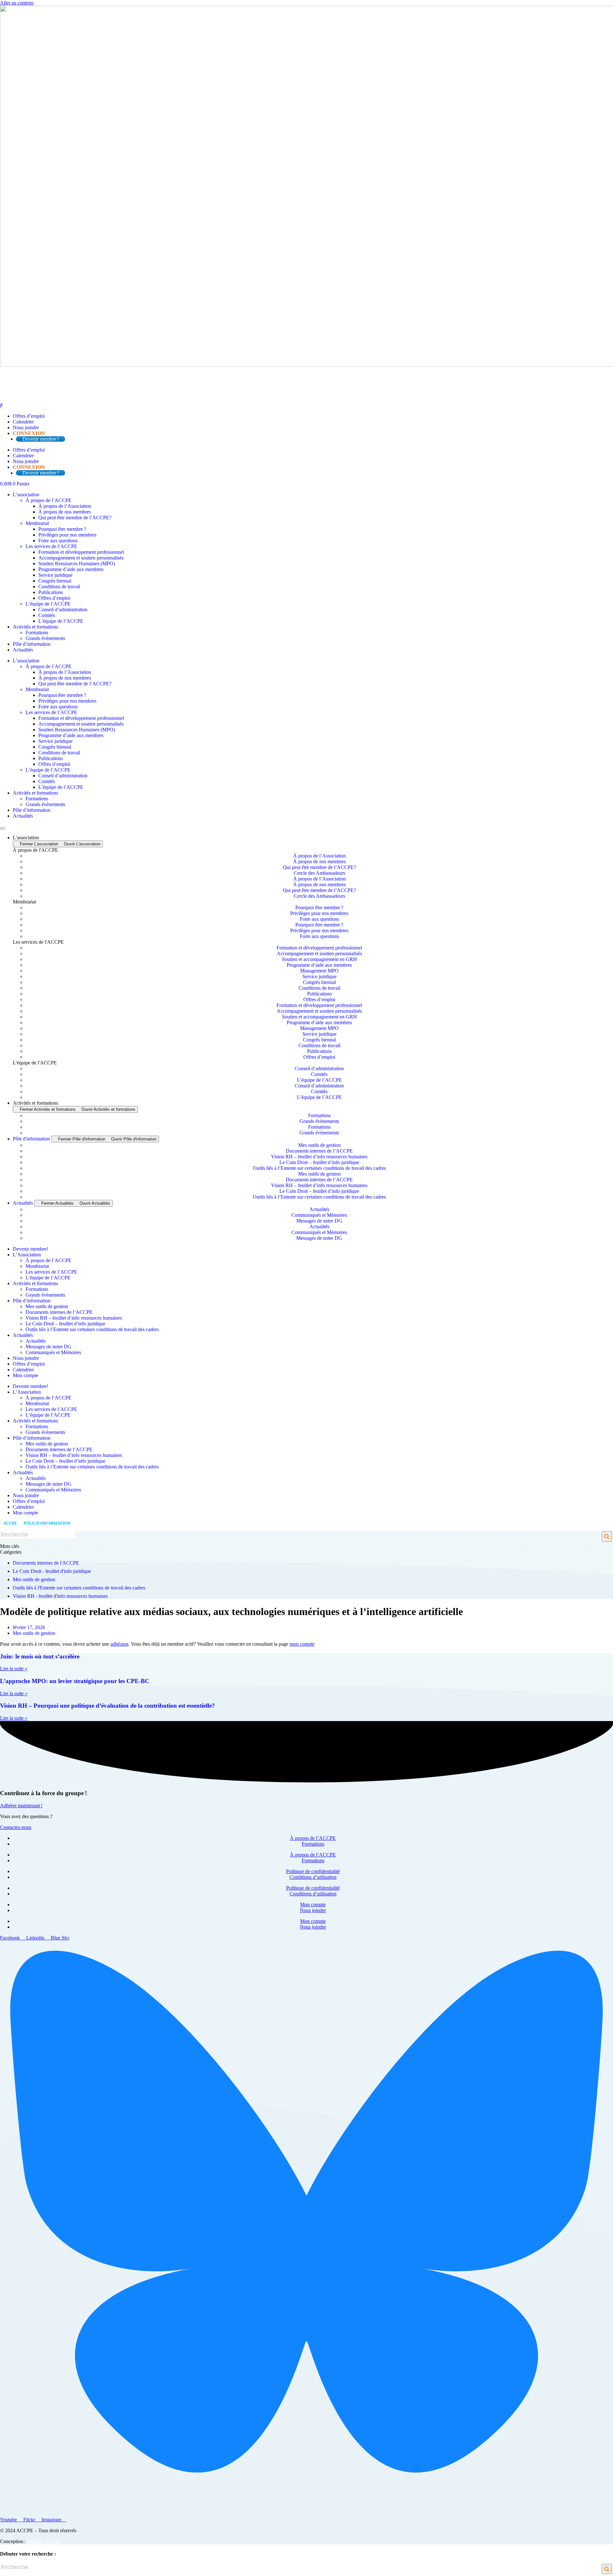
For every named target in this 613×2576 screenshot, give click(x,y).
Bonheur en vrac (44, 2541)
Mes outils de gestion (319, 1145)
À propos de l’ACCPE (49, 500)
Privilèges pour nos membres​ (67, 535)
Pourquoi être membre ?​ (62, 529)
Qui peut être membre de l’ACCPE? (75, 518)
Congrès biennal (55, 581)
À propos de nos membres (65, 512)
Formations (37, 633)
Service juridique (55, 575)
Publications (51, 592)
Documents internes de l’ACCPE (319, 1151)
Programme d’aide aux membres (71, 569)
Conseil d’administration (63, 610)
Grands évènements (45, 638)
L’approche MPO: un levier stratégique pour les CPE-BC (75, 1681)
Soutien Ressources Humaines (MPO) (77, 564)
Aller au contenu (17, 3)
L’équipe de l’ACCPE (48, 604)
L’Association (27, 1255)
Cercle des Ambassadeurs (319, 873)
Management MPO (319, 971)
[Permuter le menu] (3, 828)
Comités (47, 615)
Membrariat (37, 523)
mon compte (302, 1644)
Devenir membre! (30, 1249)
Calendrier (23, 422)
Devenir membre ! (41, 439)
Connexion (29, 433)
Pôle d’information (32, 644)
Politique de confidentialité (313, 1871)
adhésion (119, 1644)
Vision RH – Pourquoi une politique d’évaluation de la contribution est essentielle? (107, 1706)
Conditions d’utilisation (313, 1877)
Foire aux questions (58, 541)
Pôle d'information (47, 1523)
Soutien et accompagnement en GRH (319, 959)
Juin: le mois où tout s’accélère (40, 1656)
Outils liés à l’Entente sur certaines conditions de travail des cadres (319, 1168)
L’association (26, 495)
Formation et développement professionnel (81, 552)
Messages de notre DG (319, 1221)
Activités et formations (35, 627)
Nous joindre (26, 427)
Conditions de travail (59, 587)
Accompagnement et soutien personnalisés (81, 558)
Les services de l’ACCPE (51, 546)
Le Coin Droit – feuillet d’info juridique (319, 1162)
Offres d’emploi (29, 416)
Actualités (23, 650)
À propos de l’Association (65, 506)
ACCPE (10, 1523)
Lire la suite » (14, 1669)
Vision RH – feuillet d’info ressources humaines (319, 1157)
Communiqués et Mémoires (319, 1215)
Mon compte (26, 1375)
